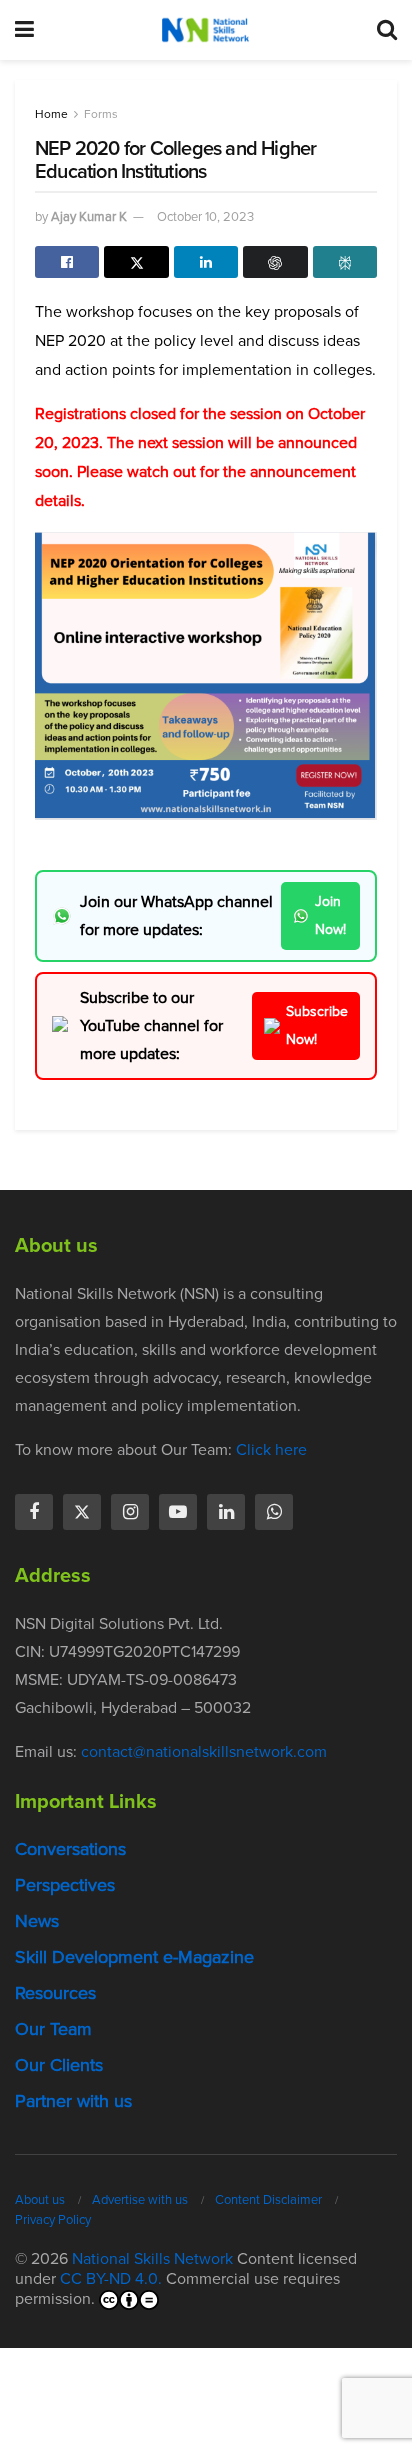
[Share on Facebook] (67, 262)
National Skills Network (152, 2258)
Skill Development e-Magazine (134, 1957)
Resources (55, 1993)
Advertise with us (140, 2199)
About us (40, 2199)
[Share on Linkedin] (206, 262)
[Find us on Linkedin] (226, 1512)
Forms (101, 114)
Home (51, 114)
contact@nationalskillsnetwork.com (204, 1751)
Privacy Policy (53, 2219)
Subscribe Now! (317, 1025)
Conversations (70, 1849)
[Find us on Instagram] (130, 1512)
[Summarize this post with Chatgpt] (275, 262)
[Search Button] (387, 30)
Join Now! (330, 915)
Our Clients (59, 2065)
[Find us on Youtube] (178, 1512)
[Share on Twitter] (136, 262)
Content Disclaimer (268, 2199)
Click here (271, 1449)
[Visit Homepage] (205, 30)
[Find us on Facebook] (34, 1512)
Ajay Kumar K (89, 216)
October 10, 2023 (205, 216)
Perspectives (65, 1885)
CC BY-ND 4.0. (111, 2278)
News (37, 1921)
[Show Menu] (24, 30)
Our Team (53, 2029)
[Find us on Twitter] (82, 1512)
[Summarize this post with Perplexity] (345, 262)
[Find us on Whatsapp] (274, 1512)
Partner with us (73, 2101)
